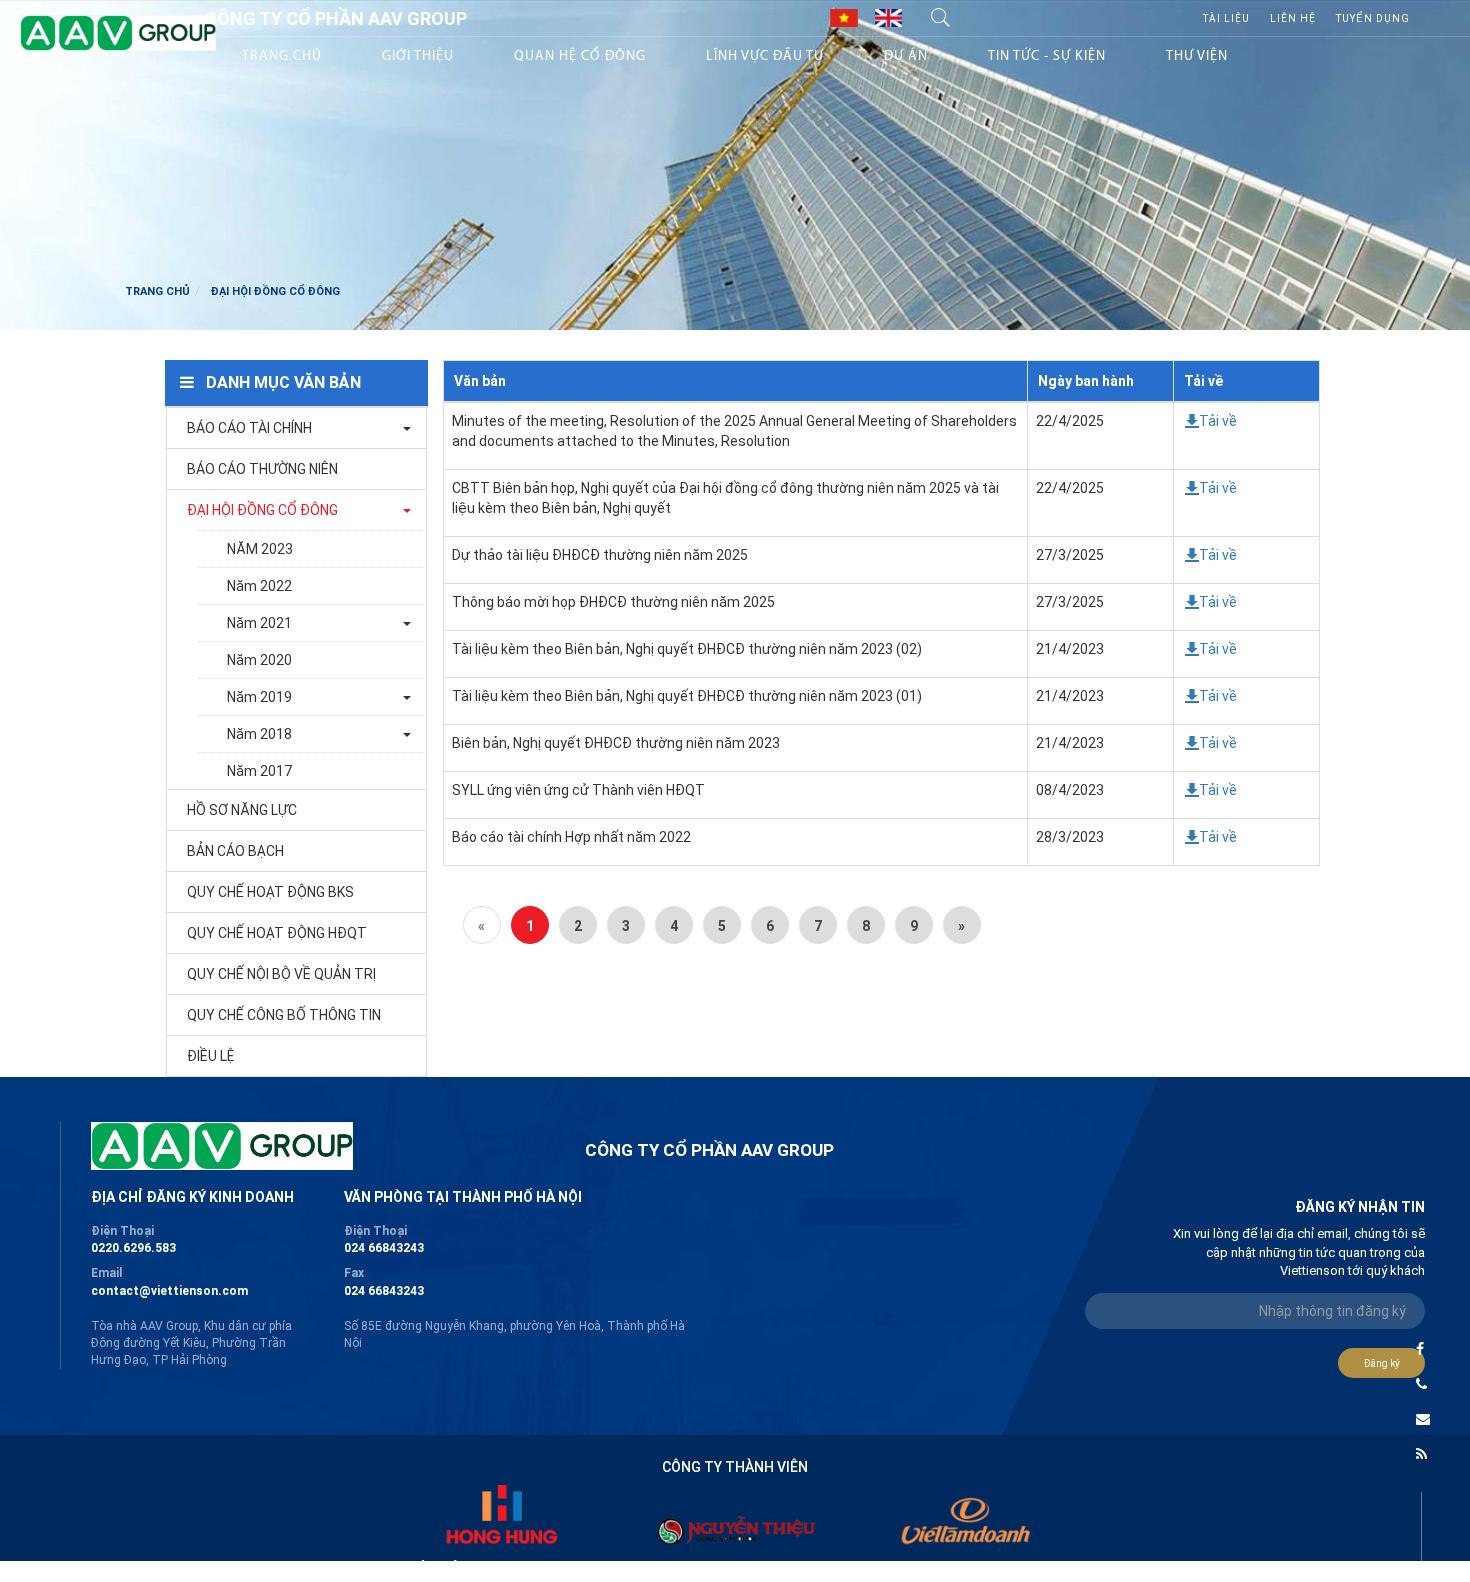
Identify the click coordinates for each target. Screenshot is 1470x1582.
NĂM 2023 (260, 549)
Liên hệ (1293, 18)
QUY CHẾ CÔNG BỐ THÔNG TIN (284, 1015)
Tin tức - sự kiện (1047, 56)
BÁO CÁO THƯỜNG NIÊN (262, 469)
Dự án (906, 56)
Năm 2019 (259, 697)
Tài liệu (1226, 18)
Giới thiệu (418, 56)
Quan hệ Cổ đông (580, 56)
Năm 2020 (259, 660)
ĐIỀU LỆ (210, 1056)
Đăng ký (1382, 1363)
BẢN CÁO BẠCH (235, 851)
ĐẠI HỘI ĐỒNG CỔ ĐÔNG (262, 510)
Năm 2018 (259, 734)
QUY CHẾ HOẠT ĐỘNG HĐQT (277, 933)
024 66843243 (384, 1248)
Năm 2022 (259, 586)
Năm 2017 (259, 771)
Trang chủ (282, 56)
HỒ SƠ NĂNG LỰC (242, 810)
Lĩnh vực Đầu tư (765, 56)
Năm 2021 (259, 623)
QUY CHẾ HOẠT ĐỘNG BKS (270, 892)
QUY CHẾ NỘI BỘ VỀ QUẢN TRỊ (281, 974)
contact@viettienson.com (169, 1291)
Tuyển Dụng (1373, 18)
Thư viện (1197, 56)
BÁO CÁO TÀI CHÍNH (249, 428)
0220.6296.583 (133, 1248)
